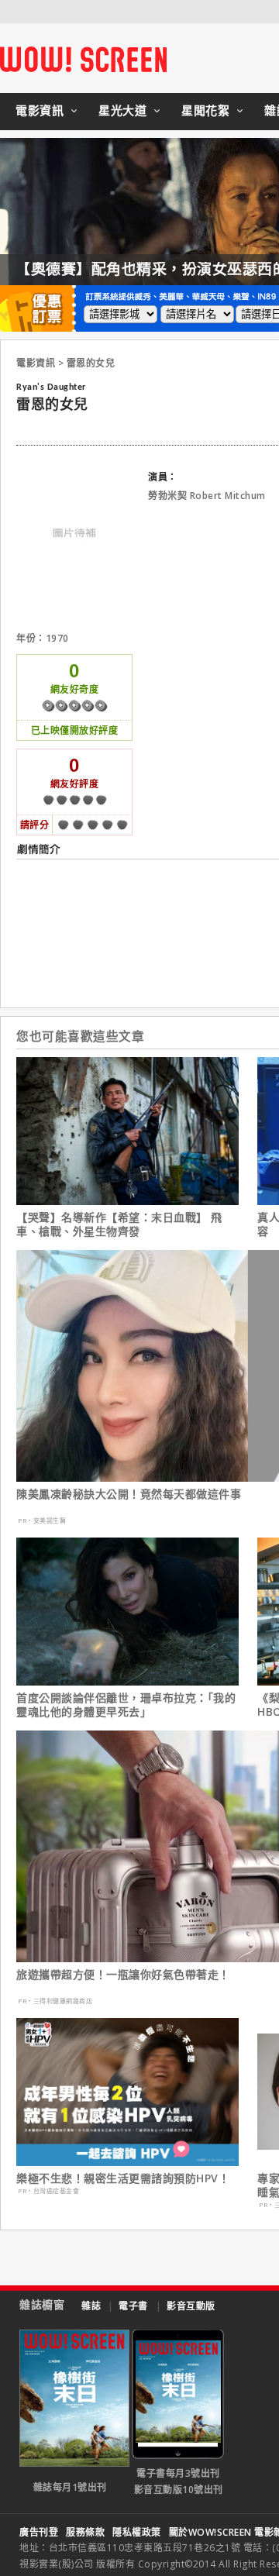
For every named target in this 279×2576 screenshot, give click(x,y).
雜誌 (91, 2306)
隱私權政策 (137, 2532)
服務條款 (85, 2532)
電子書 (133, 2306)
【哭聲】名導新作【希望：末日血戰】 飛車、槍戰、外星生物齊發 (119, 1224)
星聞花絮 (205, 110)
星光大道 (122, 110)
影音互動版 (191, 2306)
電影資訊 (40, 110)
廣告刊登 (39, 2532)
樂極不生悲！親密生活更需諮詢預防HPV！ (123, 2178)
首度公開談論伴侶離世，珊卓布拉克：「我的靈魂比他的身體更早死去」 (126, 1705)
